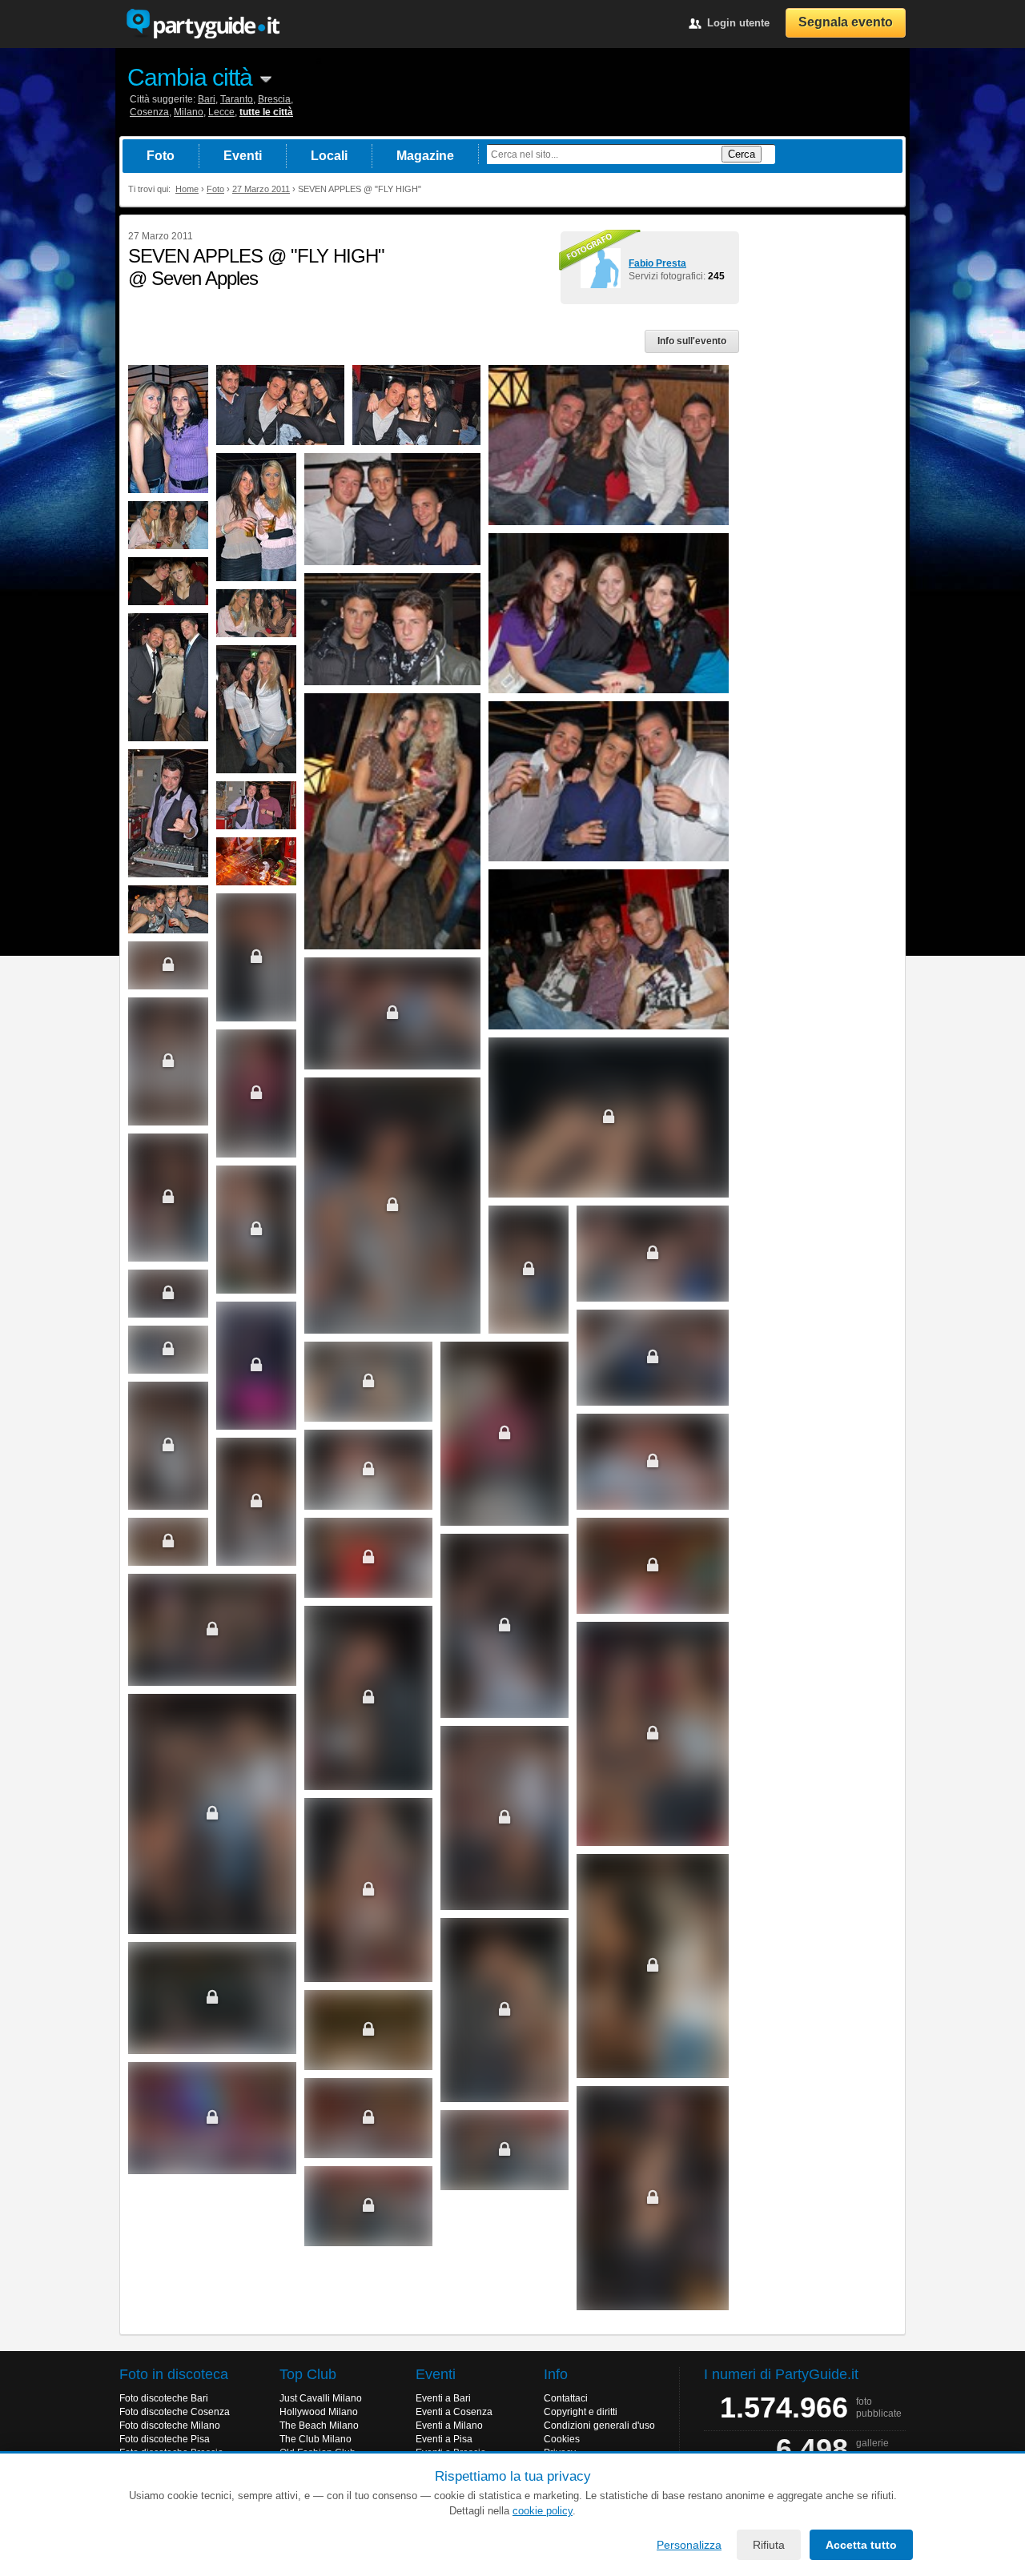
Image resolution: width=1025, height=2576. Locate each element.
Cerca (742, 154)
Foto (161, 156)
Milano (189, 112)
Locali (329, 156)
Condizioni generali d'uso (599, 2426)
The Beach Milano (319, 2426)
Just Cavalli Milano (321, 2398)
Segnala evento (846, 22)
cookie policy (543, 2511)
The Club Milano (316, 2439)
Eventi (243, 156)
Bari (207, 99)
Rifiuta (769, 2545)
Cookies (562, 2439)
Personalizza (689, 2545)
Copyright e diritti (581, 2412)
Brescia (274, 99)
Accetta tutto (861, 2545)
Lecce (221, 112)
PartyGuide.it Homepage (203, 24)
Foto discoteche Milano (170, 2426)
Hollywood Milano (319, 2412)
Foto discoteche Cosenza (175, 2412)
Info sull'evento (692, 341)
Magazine (425, 156)
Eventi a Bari (443, 2398)
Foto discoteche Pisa (165, 2439)
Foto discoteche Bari (164, 2398)
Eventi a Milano (449, 2426)
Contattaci (566, 2398)
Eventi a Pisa (444, 2439)
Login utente (738, 23)
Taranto (237, 99)
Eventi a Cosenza (454, 2412)
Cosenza (149, 112)
